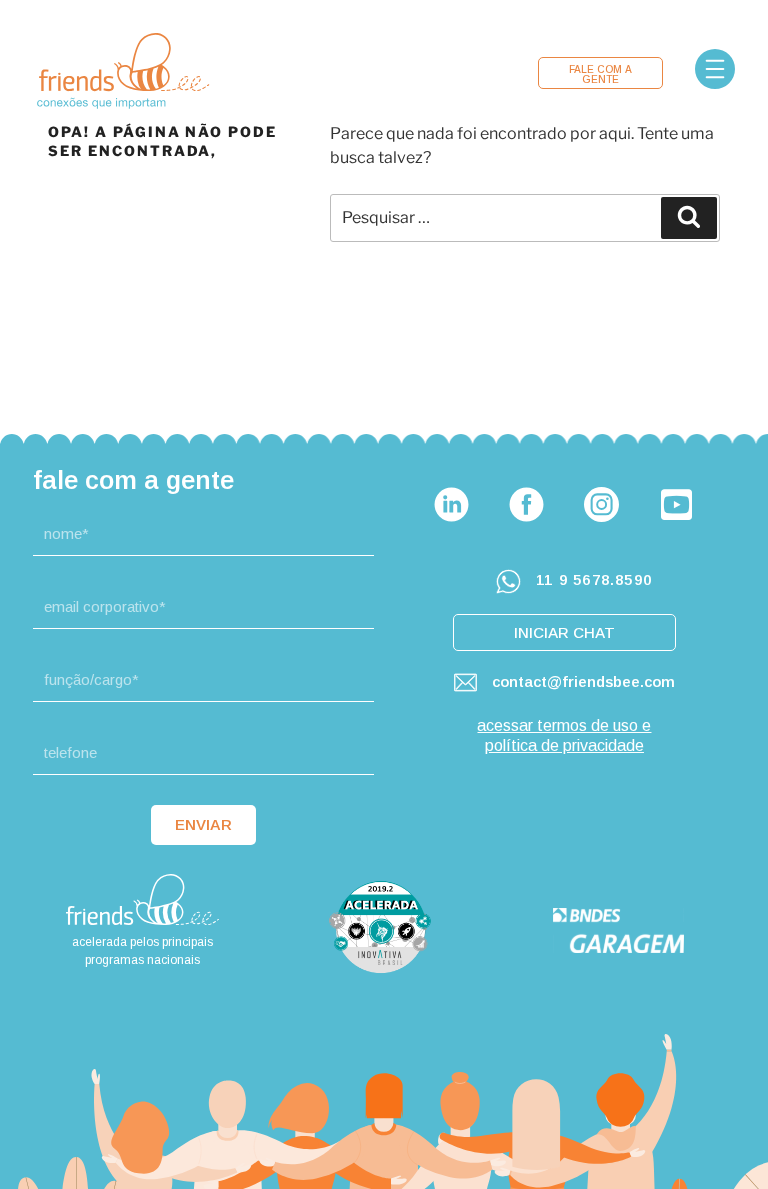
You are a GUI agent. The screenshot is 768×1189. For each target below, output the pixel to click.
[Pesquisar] (689, 218)
